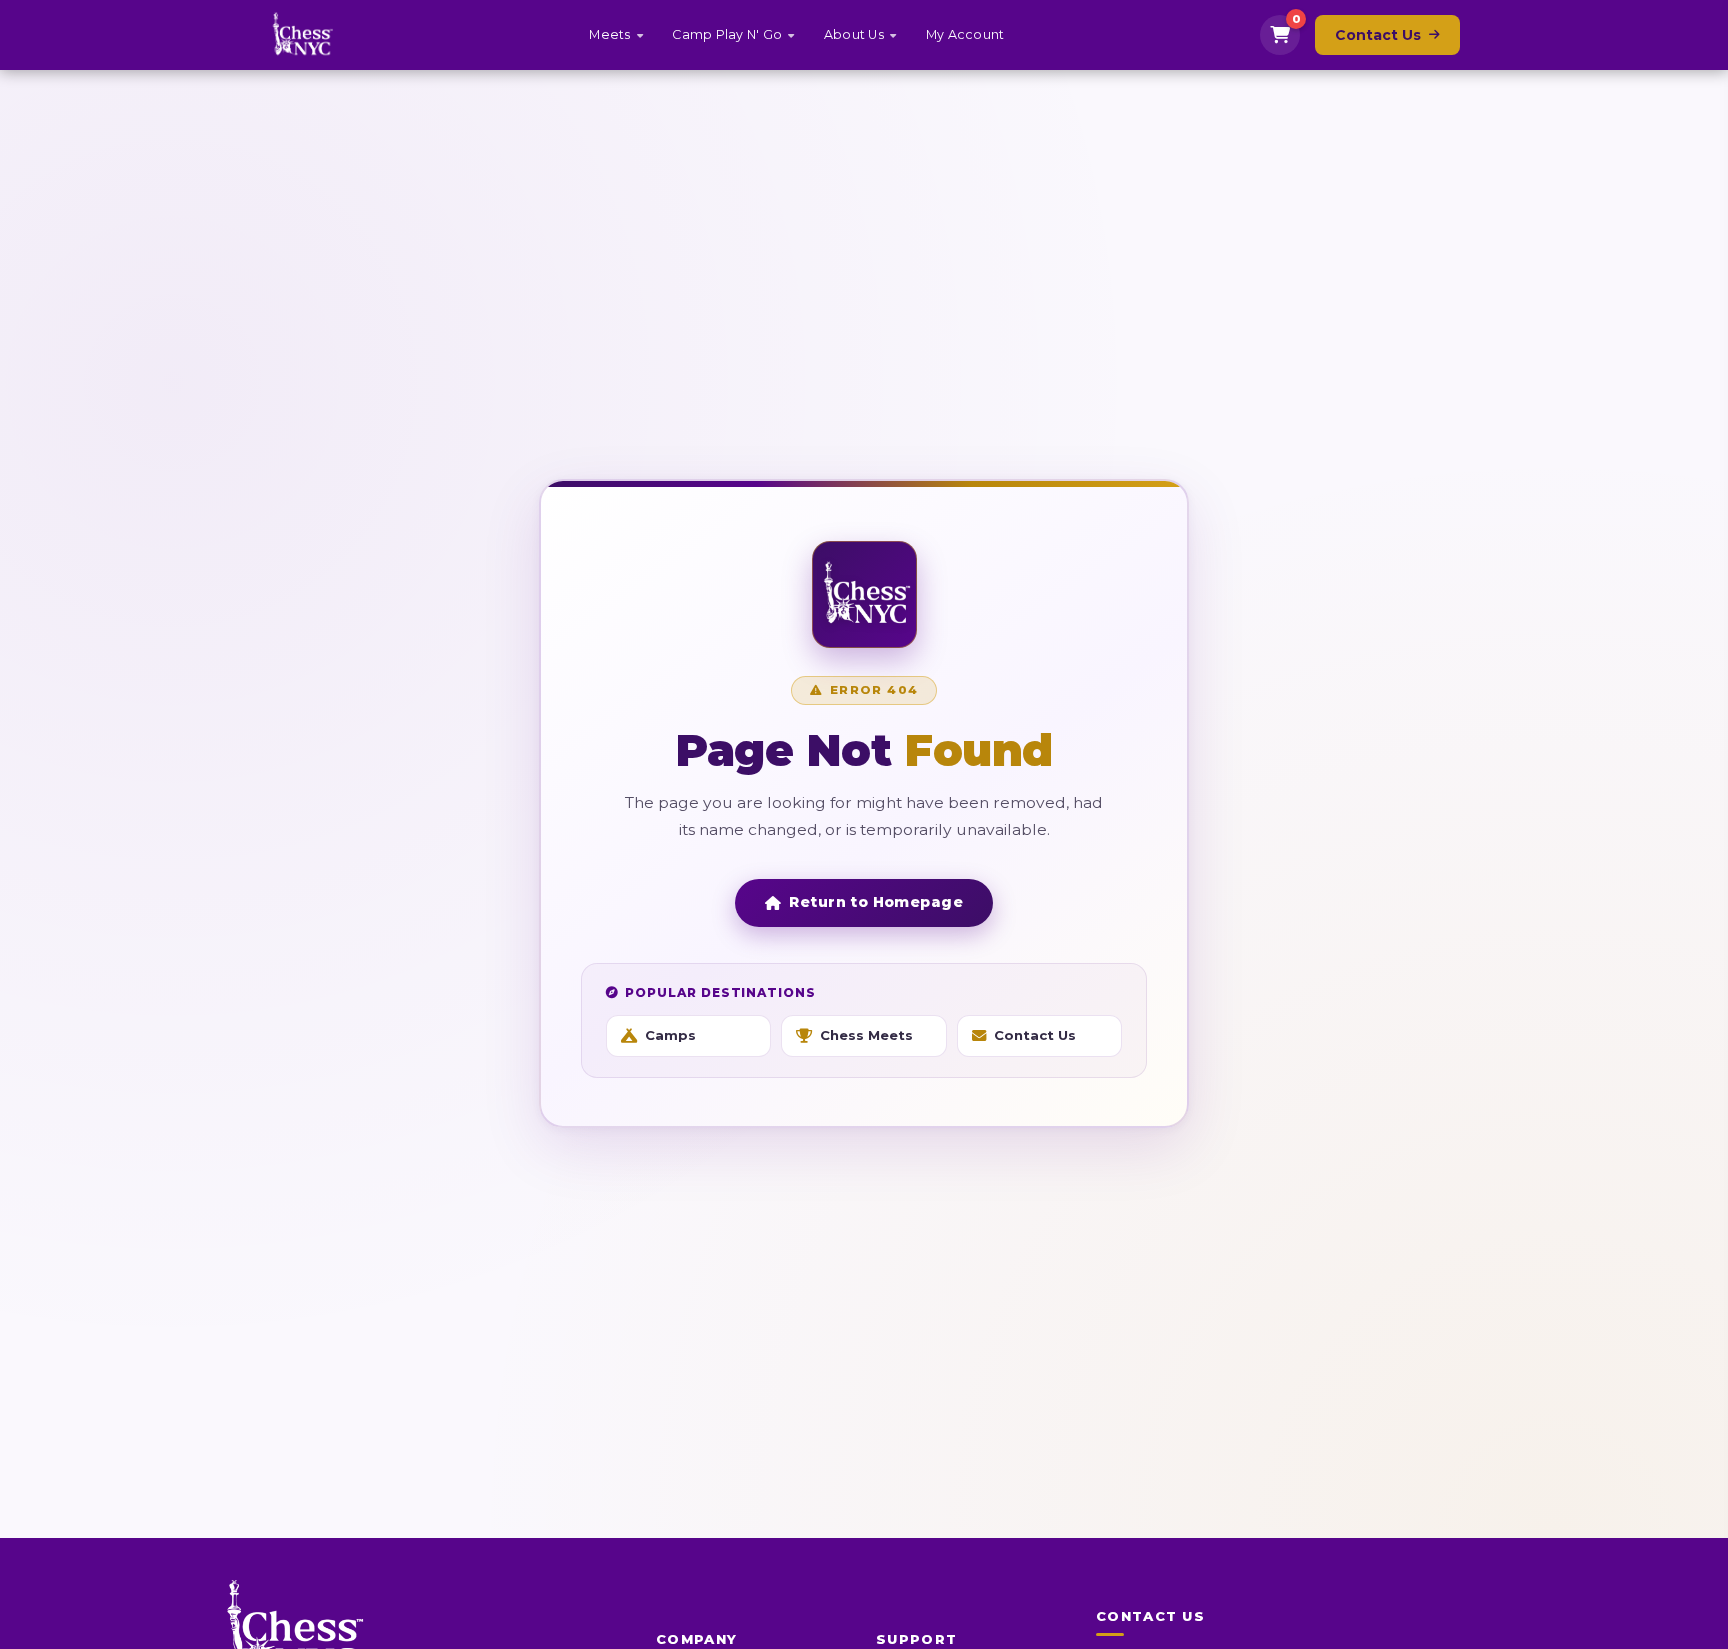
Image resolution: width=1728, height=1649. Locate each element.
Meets (609, 34)
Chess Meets (866, 1035)
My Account (965, 34)
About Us (854, 34)
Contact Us (1378, 35)
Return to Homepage (876, 902)
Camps (670, 1035)
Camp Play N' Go (727, 34)
